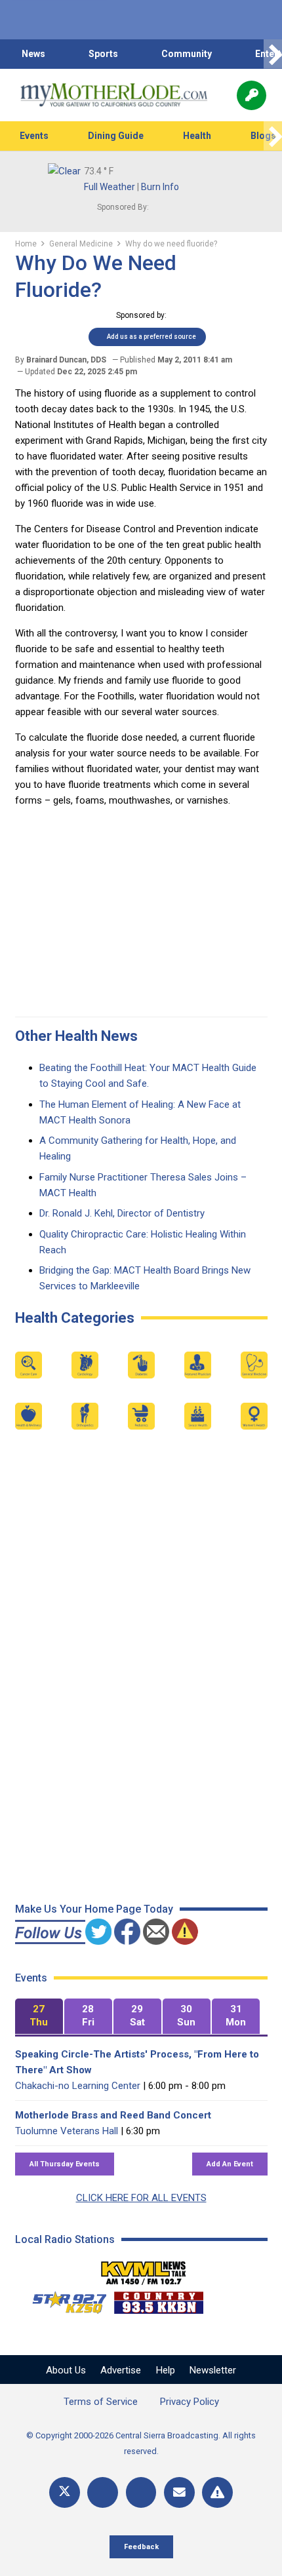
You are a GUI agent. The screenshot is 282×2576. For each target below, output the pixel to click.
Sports (103, 54)
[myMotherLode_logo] (114, 95)
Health (197, 136)
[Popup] (252, 95)
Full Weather (110, 187)
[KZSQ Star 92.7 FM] (64, 2299)
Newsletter (213, 2370)
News (33, 54)
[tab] (39, 2017)
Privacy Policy (190, 2402)
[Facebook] (103, 2492)
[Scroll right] (273, 54)
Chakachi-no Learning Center (78, 2086)
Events (34, 136)
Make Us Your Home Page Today (94, 1909)
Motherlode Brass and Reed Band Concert (113, 2115)
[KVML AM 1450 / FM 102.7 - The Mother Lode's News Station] (144, 2269)
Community (187, 54)
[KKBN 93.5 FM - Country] (158, 2299)
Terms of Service (101, 2402)
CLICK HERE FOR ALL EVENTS (141, 2198)
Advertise (121, 2370)
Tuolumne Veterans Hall (67, 2131)
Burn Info (160, 187)
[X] (65, 2492)
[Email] (179, 2492)
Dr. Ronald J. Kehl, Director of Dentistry (122, 1213)
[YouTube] (141, 2492)
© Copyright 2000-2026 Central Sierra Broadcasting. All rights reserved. (141, 2443)
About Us (66, 2370)
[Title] (217, 2492)
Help (166, 2370)
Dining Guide (116, 136)
